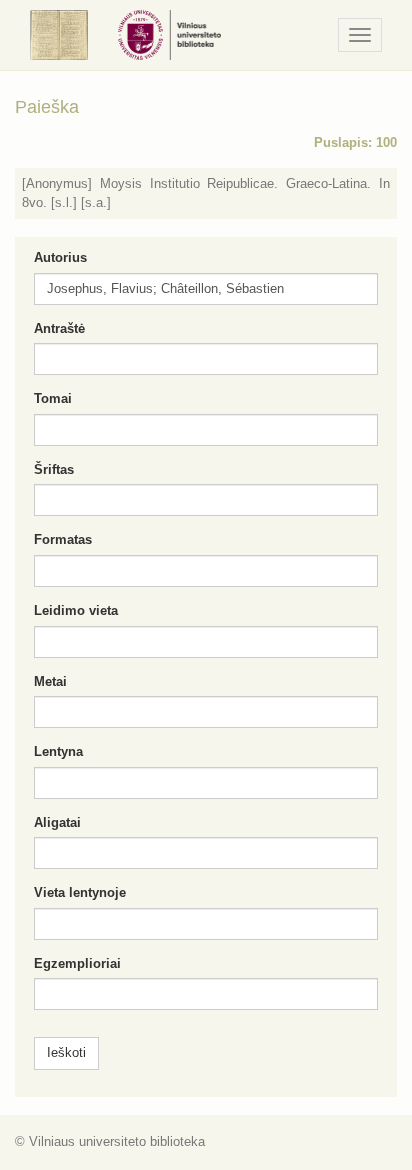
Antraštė (59, 328)
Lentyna (58, 751)
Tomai (53, 398)
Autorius (60, 257)
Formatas (63, 539)
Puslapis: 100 (355, 142)
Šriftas (54, 469)
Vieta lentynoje (80, 892)
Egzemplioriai (77, 963)
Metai (50, 681)
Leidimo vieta (76, 610)
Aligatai (57, 822)
